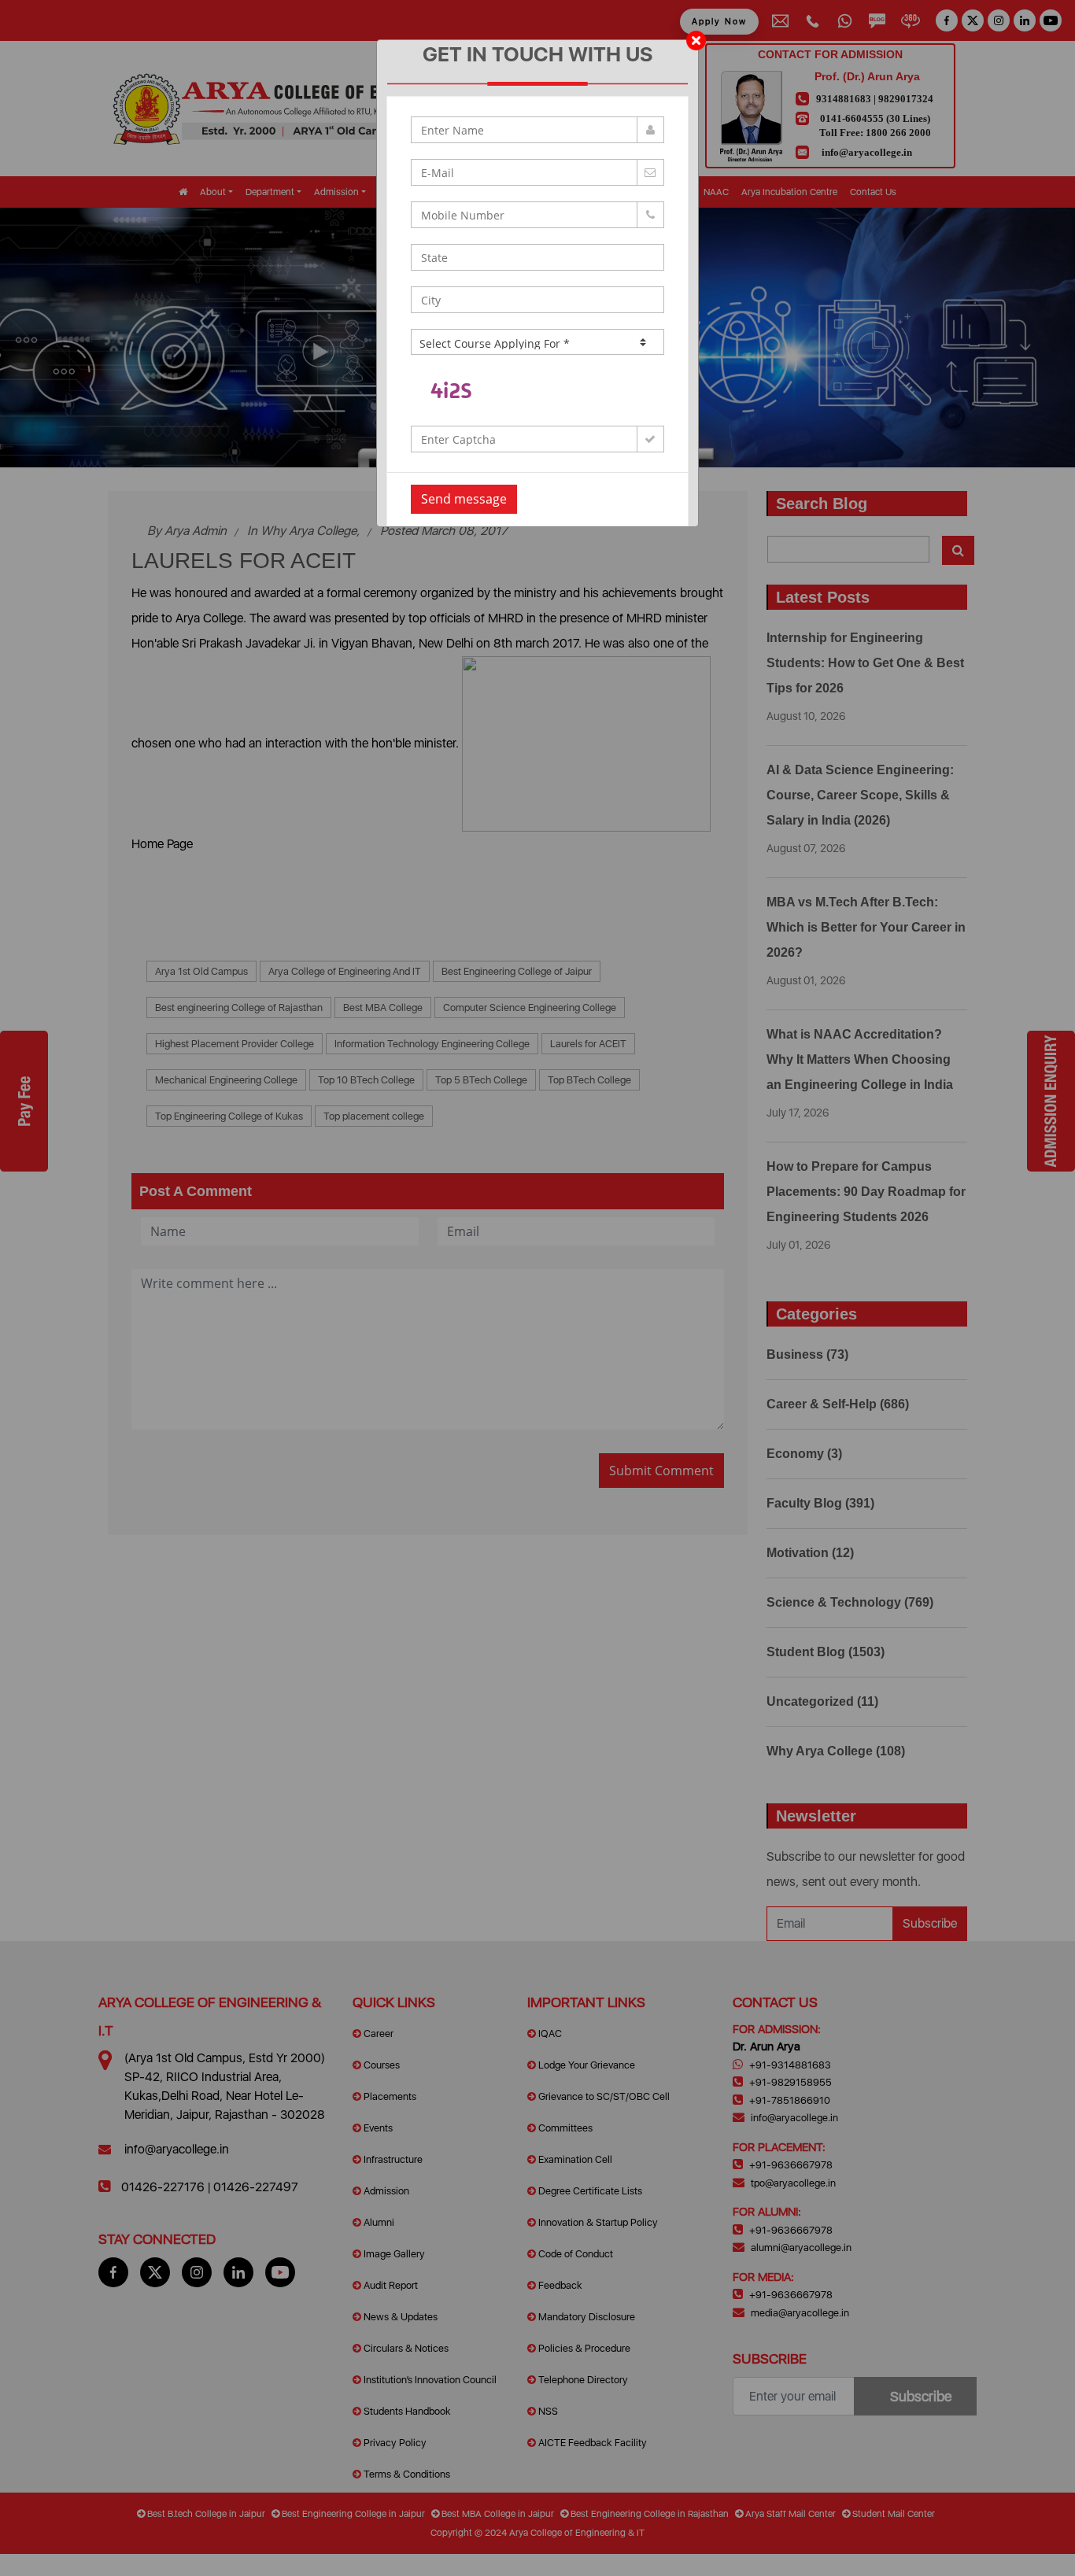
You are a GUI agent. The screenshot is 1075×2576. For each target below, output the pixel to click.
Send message (464, 499)
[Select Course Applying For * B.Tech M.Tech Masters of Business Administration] (537, 342)
